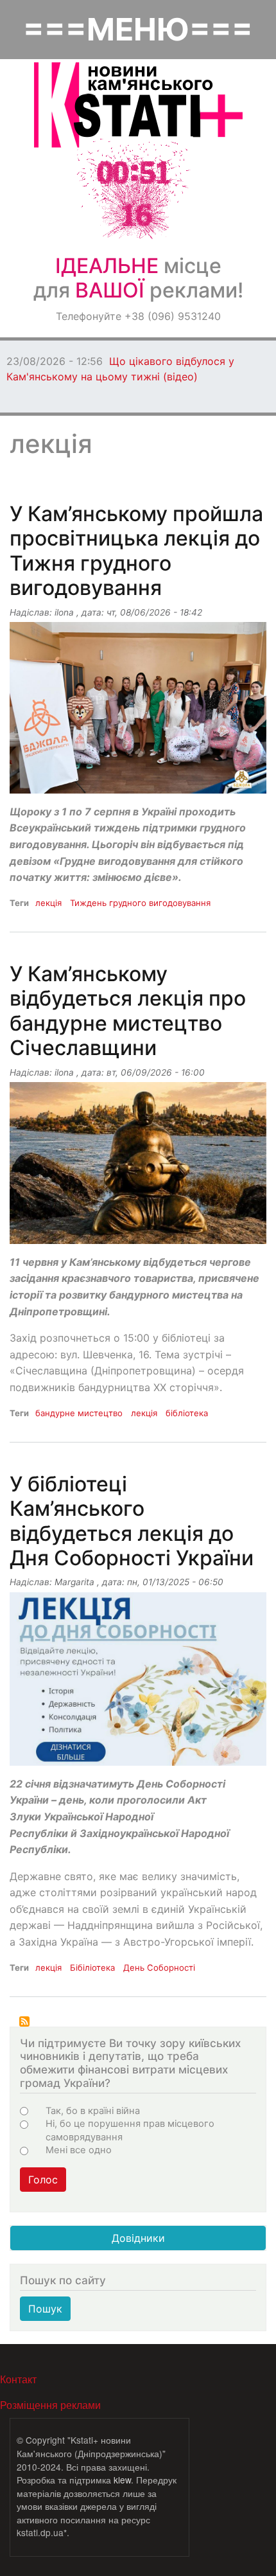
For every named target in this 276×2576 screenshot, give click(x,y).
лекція (48, 903)
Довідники (138, 2238)
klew (122, 2480)
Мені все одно (79, 2150)
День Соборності (159, 1968)
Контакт (18, 2379)
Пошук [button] (45, 2309)
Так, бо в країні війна (93, 2111)
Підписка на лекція (24, 2021)
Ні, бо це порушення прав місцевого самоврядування (130, 2130)
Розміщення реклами (50, 2405)
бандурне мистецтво (79, 1413)
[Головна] (138, 105)
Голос (43, 2180)
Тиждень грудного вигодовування (140, 903)
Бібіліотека (92, 1968)
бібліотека (187, 1413)
